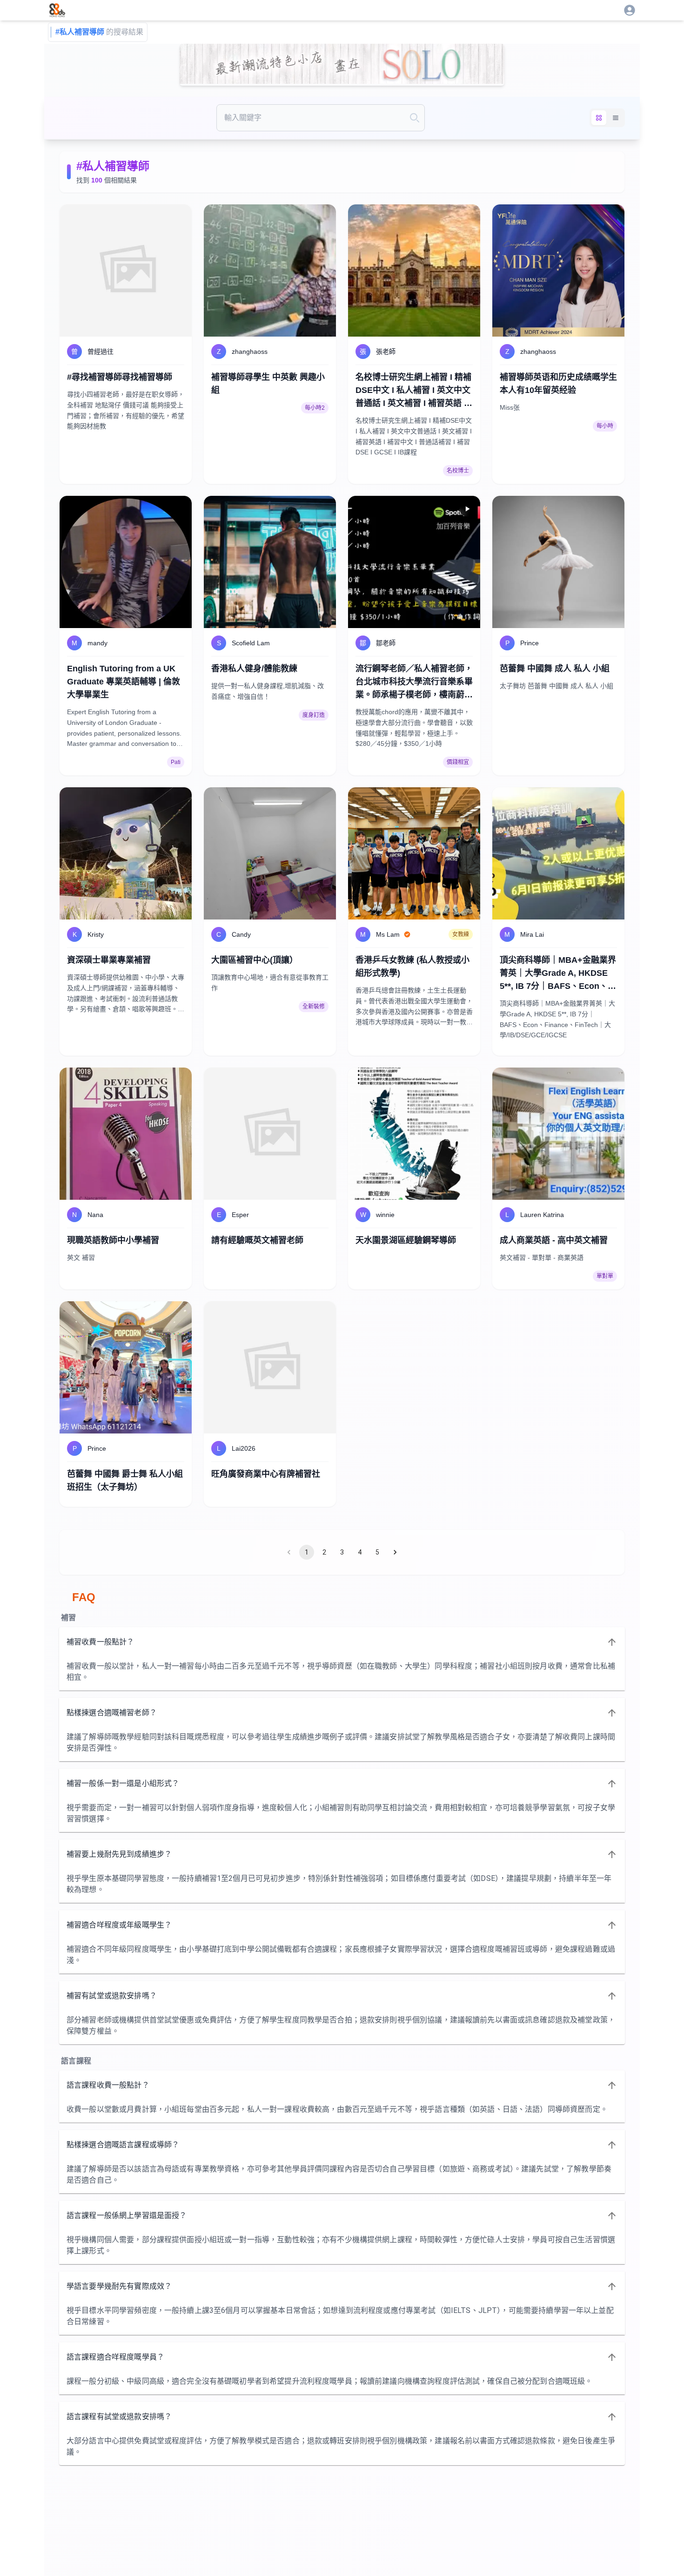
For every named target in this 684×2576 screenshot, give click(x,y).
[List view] (616, 118)
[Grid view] (599, 118)
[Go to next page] (395, 1552)
